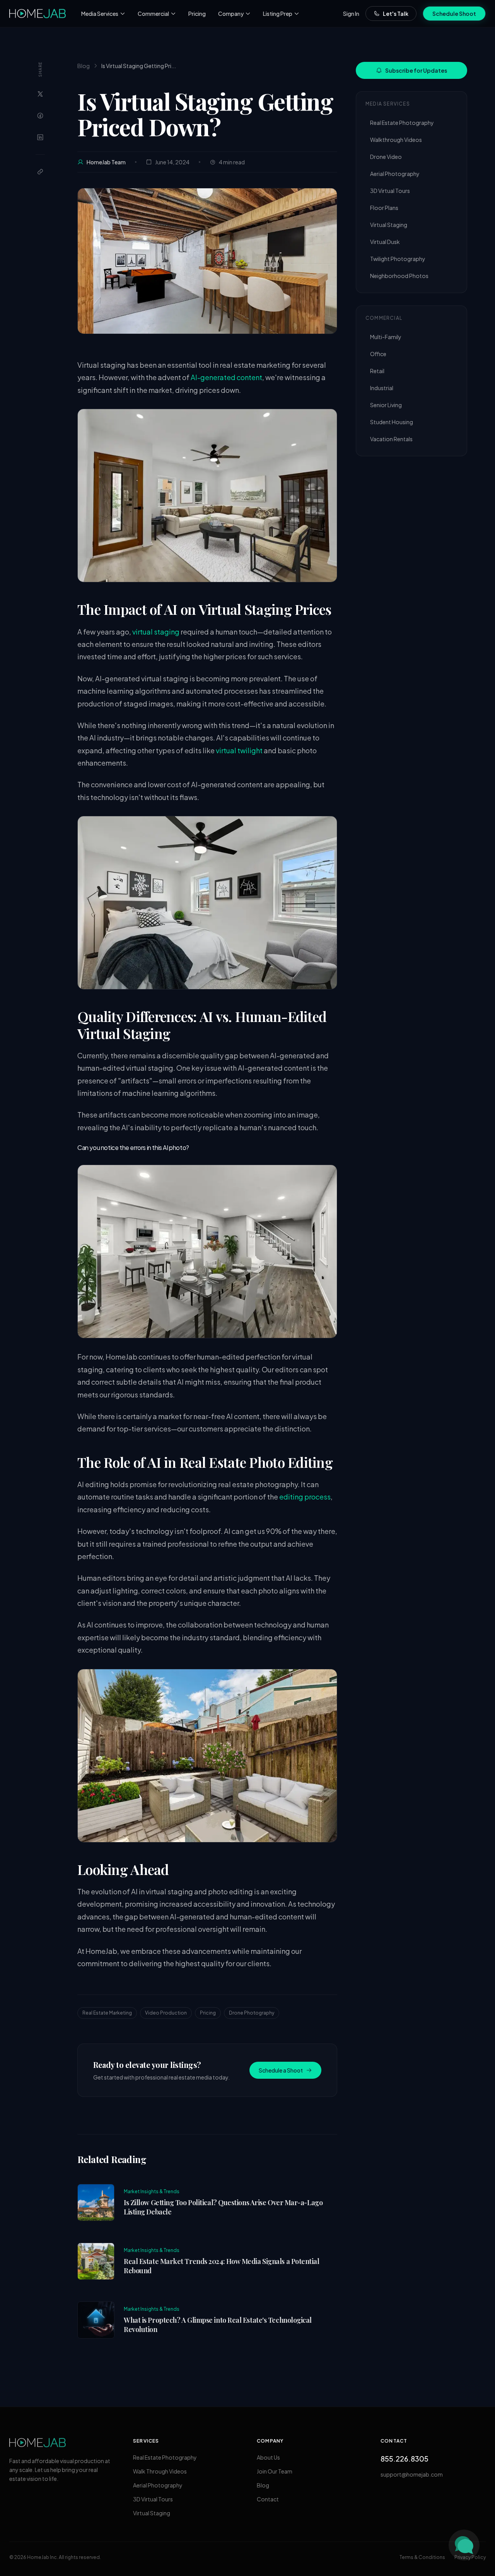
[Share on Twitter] (40, 94)
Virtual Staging (389, 225)
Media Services (100, 14)
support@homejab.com (412, 2474)
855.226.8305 (405, 2459)
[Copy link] (40, 172)
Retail (377, 371)
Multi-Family (386, 337)
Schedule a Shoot (281, 2070)
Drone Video (386, 157)
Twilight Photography (398, 259)
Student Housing (392, 422)
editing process (305, 1497)
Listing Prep (278, 14)
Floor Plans (384, 208)
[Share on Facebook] (40, 116)
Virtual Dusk (385, 242)
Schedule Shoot (454, 14)
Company (231, 14)
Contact (268, 2499)
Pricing (197, 14)
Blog (84, 66)
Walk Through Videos (160, 2471)
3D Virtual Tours (390, 191)
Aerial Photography (395, 174)
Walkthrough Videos (396, 140)
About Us (268, 2457)
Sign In (351, 14)
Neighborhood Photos (399, 276)
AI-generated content (226, 377)
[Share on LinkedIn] (40, 137)
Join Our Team (275, 2471)
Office (378, 354)
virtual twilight (239, 750)
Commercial (153, 14)
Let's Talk (396, 14)
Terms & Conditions (422, 2557)
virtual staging (156, 632)
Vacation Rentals (391, 439)
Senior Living (386, 405)
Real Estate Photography (402, 123)
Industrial (382, 388)
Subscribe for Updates (416, 70)
